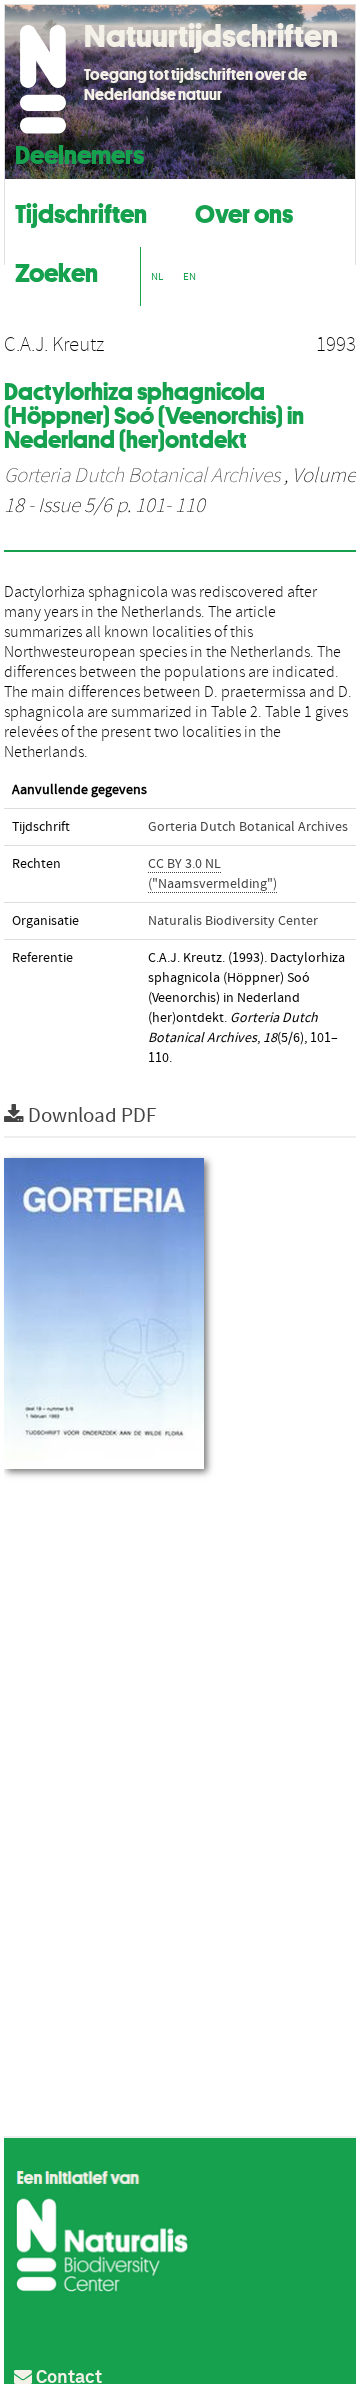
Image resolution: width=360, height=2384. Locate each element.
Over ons (244, 211)
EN (189, 276)
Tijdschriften (81, 211)
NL (157, 276)
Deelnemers (79, 152)
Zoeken (56, 270)
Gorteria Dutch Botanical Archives (142, 476)
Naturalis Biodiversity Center (233, 921)
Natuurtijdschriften (211, 36)
